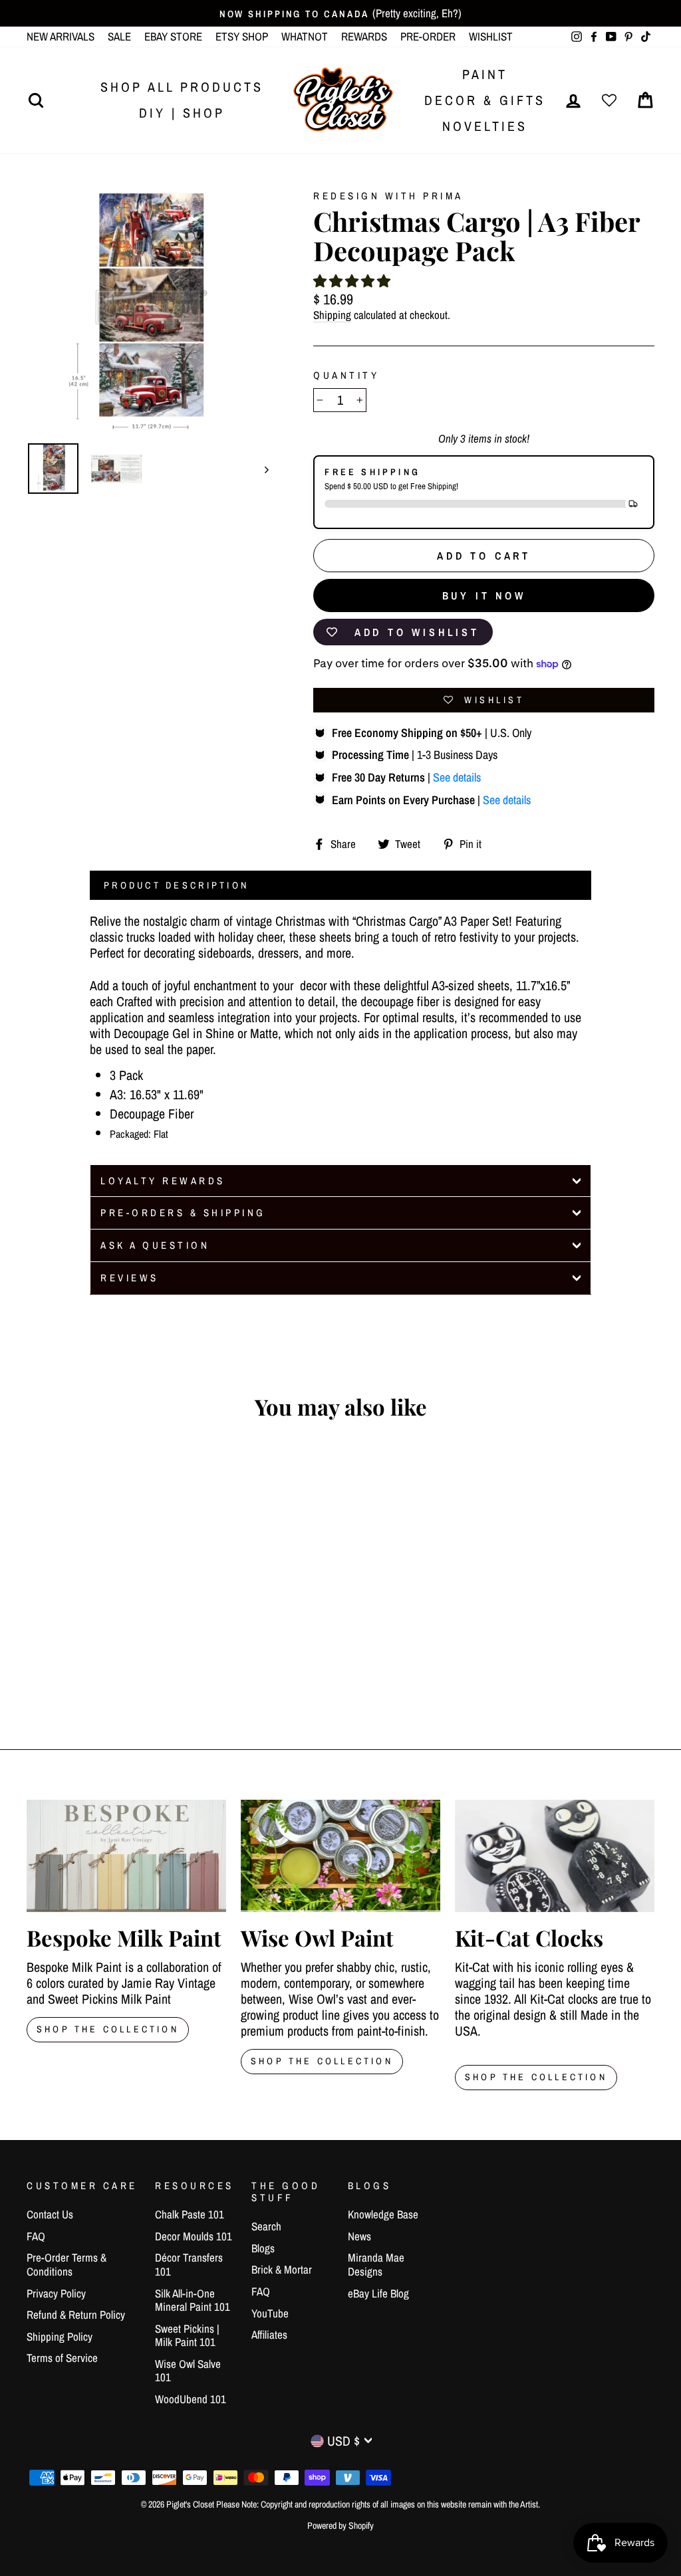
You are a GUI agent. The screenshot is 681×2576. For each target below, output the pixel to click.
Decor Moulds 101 (194, 2236)
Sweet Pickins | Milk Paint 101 (187, 2335)
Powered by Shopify (340, 2525)
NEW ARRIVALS (61, 36)
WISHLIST (491, 36)
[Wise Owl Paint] (340, 1856)
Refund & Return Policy (76, 2314)
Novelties (485, 126)
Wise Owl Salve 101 (188, 2370)
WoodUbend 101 (191, 2399)
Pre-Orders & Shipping (183, 1213)
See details (457, 777)
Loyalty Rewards (163, 1181)
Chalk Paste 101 (190, 2214)
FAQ (36, 2236)
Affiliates (269, 2334)
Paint (485, 74)
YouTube (270, 2313)
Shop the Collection (536, 2077)
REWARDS (364, 36)
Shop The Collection (108, 2029)
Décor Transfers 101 (189, 2264)
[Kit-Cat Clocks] (555, 1856)
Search (266, 2226)
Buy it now (484, 595)
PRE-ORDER (428, 36)
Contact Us (50, 2214)
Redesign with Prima (388, 196)
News (359, 2236)
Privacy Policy (56, 2293)
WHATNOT (305, 36)
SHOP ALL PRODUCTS (182, 87)
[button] (352, 281)
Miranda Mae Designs (376, 2264)
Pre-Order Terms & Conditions (67, 2264)
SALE (119, 36)
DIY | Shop (182, 113)
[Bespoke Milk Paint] (126, 1856)
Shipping (332, 315)
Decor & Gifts (485, 100)
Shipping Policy (60, 2336)
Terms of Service (62, 2358)
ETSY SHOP (242, 36)
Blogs (263, 2248)
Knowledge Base (383, 2214)
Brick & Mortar (282, 2269)
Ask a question (155, 1245)
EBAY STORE (173, 36)
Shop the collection (322, 2061)
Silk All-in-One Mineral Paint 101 (193, 2300)
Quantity (346, 376)
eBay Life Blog (378, 2293)
